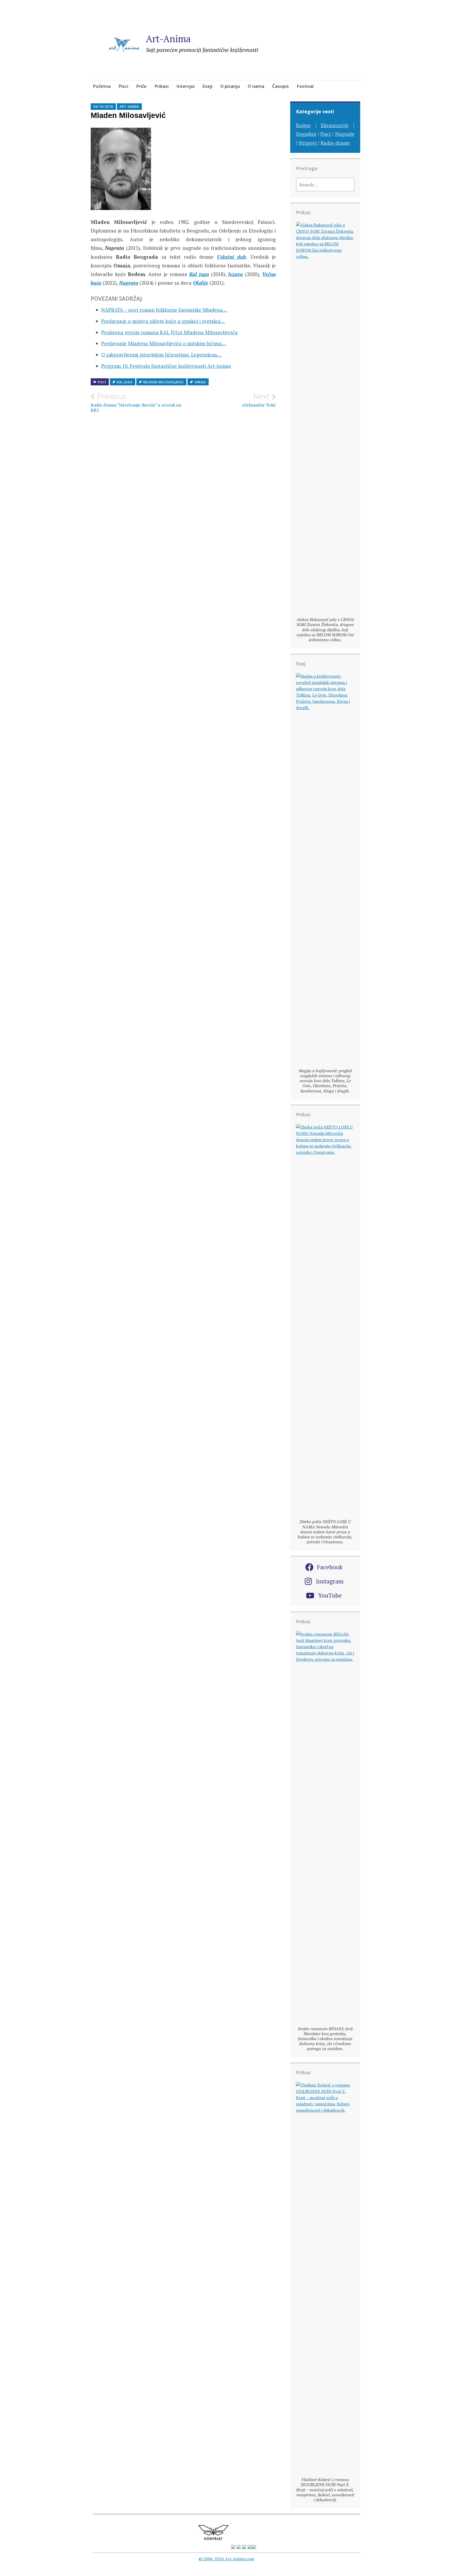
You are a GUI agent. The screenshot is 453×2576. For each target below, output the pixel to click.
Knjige (303, 125)
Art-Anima (168, 39)
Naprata (129, 283)
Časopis (281, 86)
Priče (141, 86)
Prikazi (161, 86)
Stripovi (308, 143)
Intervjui (185, 86)
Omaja (200, 382)
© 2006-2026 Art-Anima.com (226, 2559)
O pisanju (230, 86)
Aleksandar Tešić (259, 400)
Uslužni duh (232, 257)
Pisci (123, 86)
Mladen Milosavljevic (164, 382)
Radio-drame (335, 143)
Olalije (201, 283)
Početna (102, 86)
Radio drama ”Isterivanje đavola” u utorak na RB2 (136, 402)
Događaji (306, 134)
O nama (256, 86)
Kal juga (199, 274)
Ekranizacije (335, 125)
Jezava (235, 274)
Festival (305, 86)
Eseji (207, 86)
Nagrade (345, 134)
